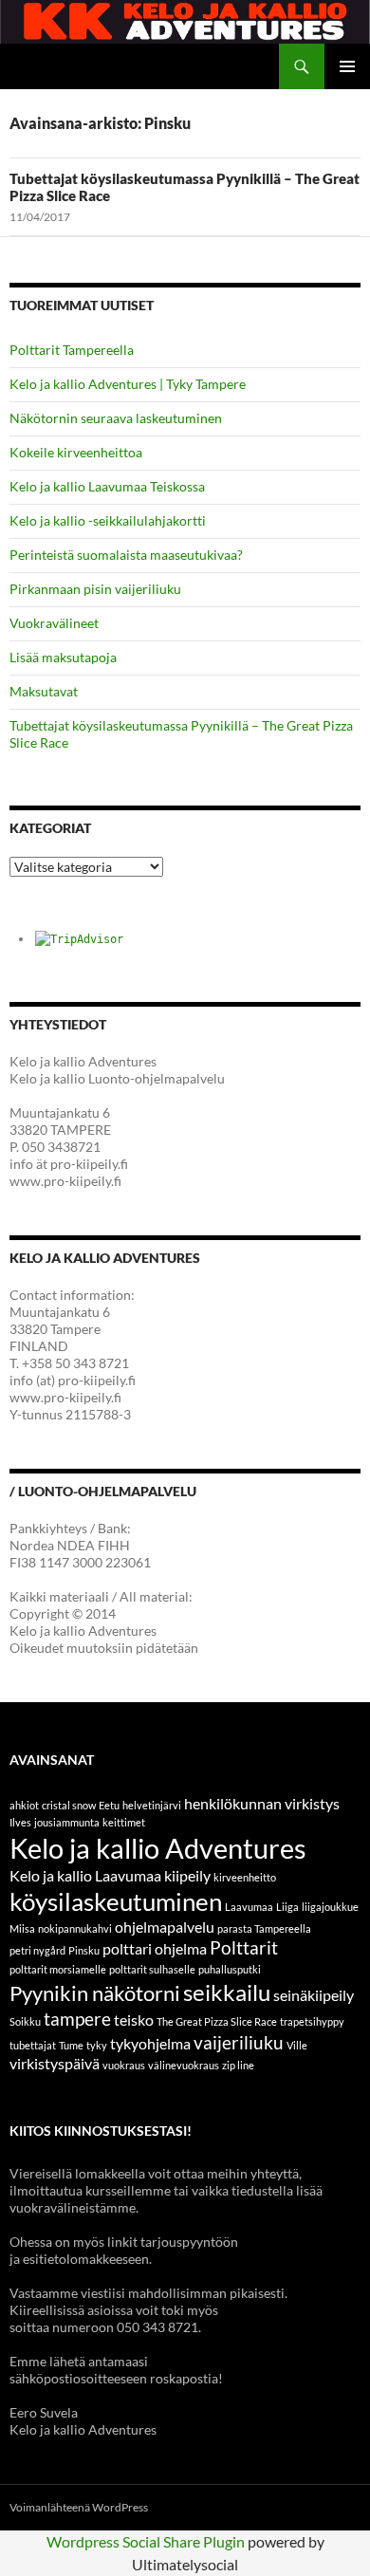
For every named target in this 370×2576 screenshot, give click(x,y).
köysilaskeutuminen (116, 1901)
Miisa (22, 1928)
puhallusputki (230, 1969)
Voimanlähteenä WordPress (79, 2507)
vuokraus (124, 2065)
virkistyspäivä (55, 2063)
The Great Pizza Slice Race (217, 2021)
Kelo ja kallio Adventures (158, 1848)
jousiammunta (67, 1822)
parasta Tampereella (264, 1928)
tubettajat (33, 2045)
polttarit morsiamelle (58, 1969)
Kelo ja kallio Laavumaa (85, 1875)
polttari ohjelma (155, 1948)
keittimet (124, 1822)
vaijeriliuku (239, 2042)
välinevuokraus (184, 2065)
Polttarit (244, 1947)
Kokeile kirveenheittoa (76, 452)
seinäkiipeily (314, 1995)
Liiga (287, 1907)
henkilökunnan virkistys (262, 1803)
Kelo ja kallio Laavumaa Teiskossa (107, 486)
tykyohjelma (150, 2043)
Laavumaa (249, 1907)
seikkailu (227, 1992)
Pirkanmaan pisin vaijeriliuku (95, 589)
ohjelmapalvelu (165, 1927)
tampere (77, 2019)
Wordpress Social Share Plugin (147, 2541)
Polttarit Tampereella (72, 350)
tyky (97, 2045)
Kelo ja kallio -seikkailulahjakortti (108, 520)
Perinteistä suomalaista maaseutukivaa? (126, 555)
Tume (71, 2045)
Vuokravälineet (54, 623)
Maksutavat (44, 691)
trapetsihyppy (312, 2021)
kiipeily (187, 1875)
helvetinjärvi (152, 1805)
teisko (134, 2020)
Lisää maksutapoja (63, 657)
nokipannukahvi (75, 1928)
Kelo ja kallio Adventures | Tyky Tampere (128, 384)
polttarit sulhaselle (152, 1969)
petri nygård (37, 1950)
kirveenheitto (245, 1877)
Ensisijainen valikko (347, 66)
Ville (297, 2045)
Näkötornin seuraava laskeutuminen (116, 418)
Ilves (20, 1822)
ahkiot (24, 1805)
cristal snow (69, 1805)
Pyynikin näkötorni (95, 1993)
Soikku (25, 2021)
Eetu (109, 1805)
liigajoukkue (330, 1907)
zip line (238, 2065)
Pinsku (84, 1950)
